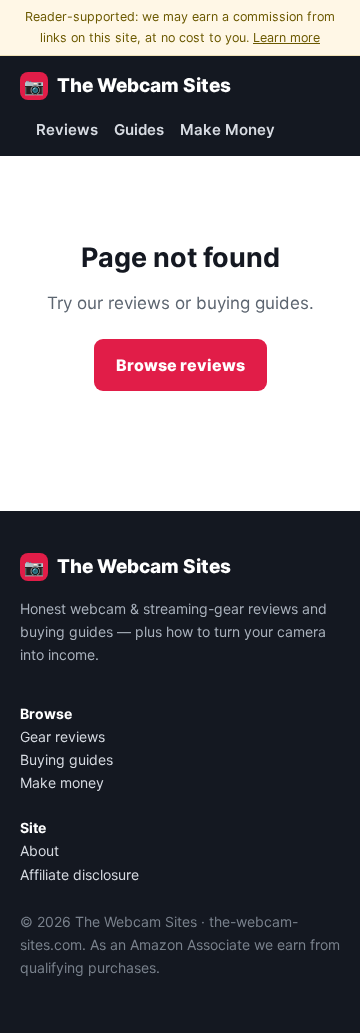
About (39, 850)
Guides (139, 129)
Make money (62, 782)
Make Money (227, 129)
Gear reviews (62, 736)
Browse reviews (180, 365)
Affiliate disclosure (79, 874)
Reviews (67, 129)
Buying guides (66, 759)
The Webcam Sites (127, 85)
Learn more (286, 37)
